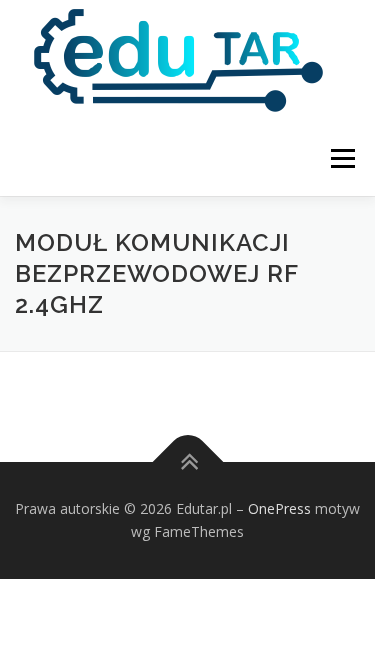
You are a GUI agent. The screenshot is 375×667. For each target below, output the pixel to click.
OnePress (279, 508)
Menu (341, 158)
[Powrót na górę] (187, 461)
